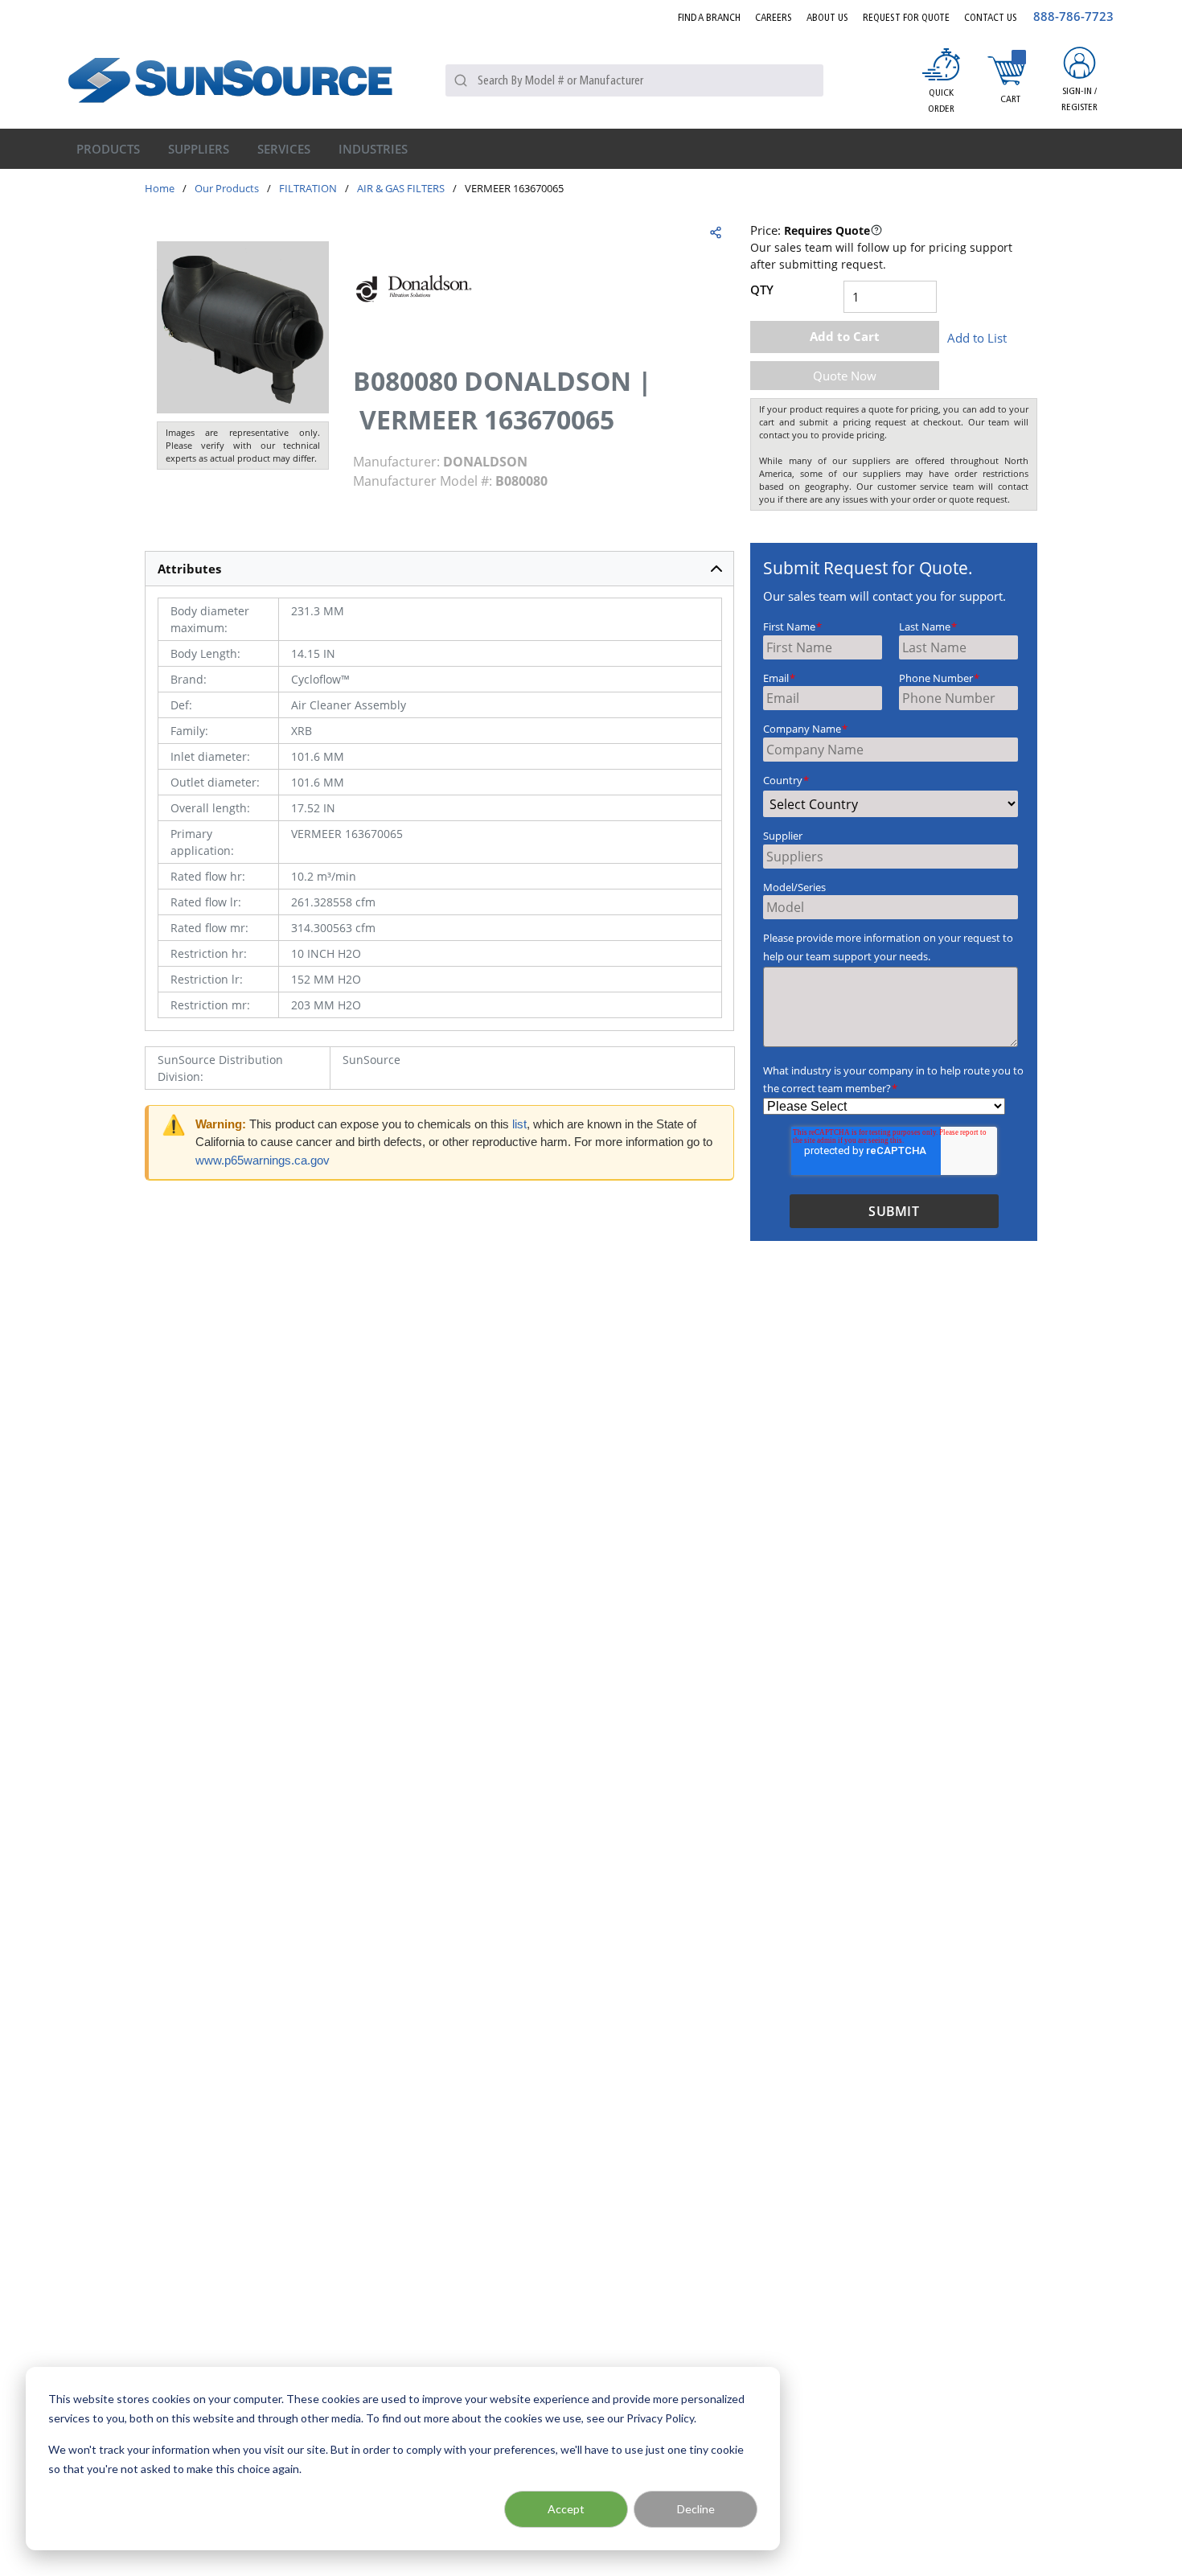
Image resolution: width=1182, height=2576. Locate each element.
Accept (566, 2509)
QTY (762, 290)
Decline (696, 2509)
